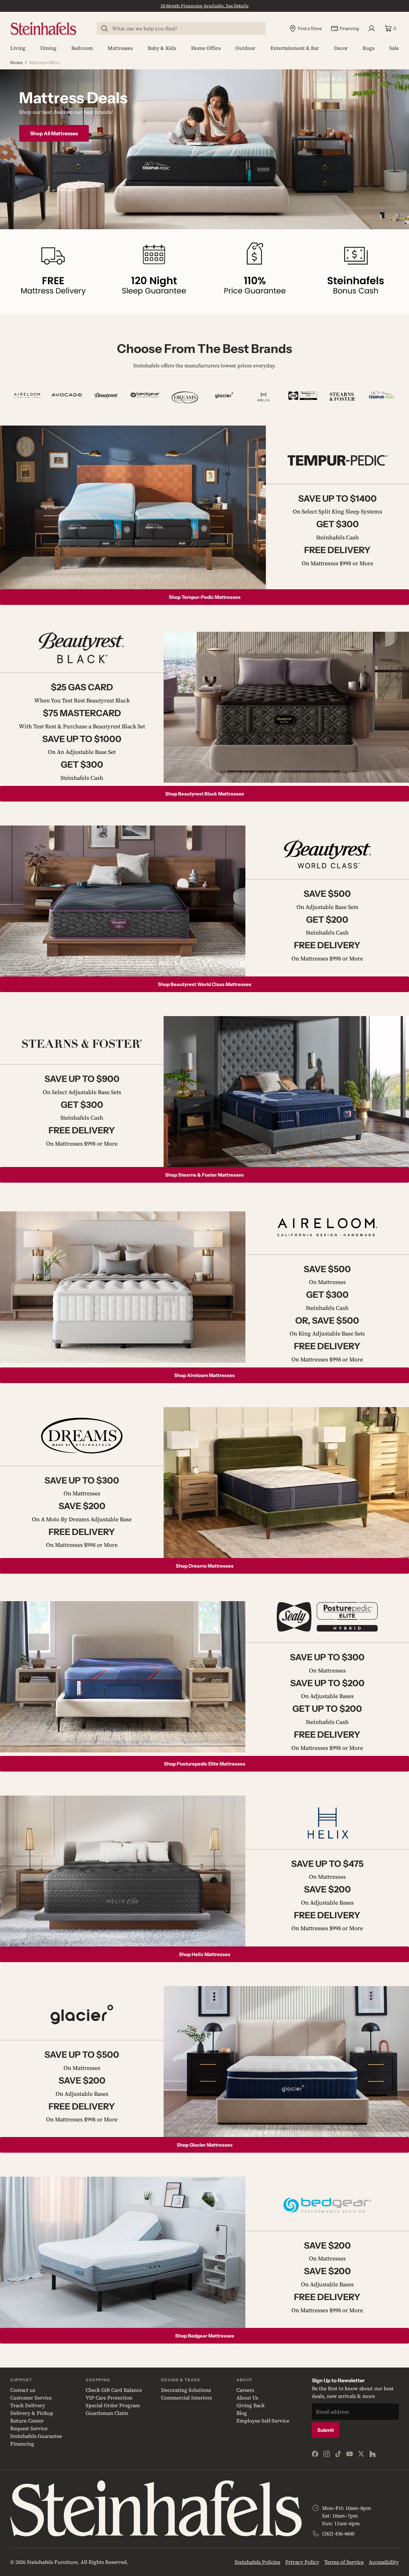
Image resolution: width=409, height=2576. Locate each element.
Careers (245, 2390)
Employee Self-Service (263, 2421)
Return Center (27, 2421)
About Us (247, 2398)
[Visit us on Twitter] (361, 2454)
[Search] (104, 28)
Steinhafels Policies (257, 2562)
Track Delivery (28, 2405)
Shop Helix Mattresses (205, 1954)
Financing (22, 2444)
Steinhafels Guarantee (36, 2436)
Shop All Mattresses (54, 133)
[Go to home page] (43, 29)
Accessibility (384, 2562)
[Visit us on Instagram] (327, 2454)
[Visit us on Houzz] (373, 2454)
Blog (242, 2413)
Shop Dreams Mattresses (205, 1566)
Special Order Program (113, 2405)
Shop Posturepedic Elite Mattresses (205, 1764)
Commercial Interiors (186, 2398)
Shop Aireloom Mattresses (204, 1375)
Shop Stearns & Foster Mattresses (204, 1175)
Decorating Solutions (186, 2390)
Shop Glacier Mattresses (205, 2145)
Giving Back (251, 2405)
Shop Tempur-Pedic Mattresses (205, 597)
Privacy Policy (302, 2562)
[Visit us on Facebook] (315, 2454)
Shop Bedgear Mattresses (205, 2336)
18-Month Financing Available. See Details (204, 6)
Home (16, 63)
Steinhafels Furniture (52, 2562)
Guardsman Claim (107, 2413)
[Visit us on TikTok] (338, 2454)
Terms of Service (344, 2562)
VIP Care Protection (109, 2398)
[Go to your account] (372, 28)
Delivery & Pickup (32, 2413)
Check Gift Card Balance (114, 2390)
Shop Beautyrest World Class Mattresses (205, 984)
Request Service (29, 2428)
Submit (326, 2430)
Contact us (23, 2390)
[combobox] (185, 28)
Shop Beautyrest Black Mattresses (205, 794)
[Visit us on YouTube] (350, 2454)
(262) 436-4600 (338, 2533)
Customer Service (31, 2398)
